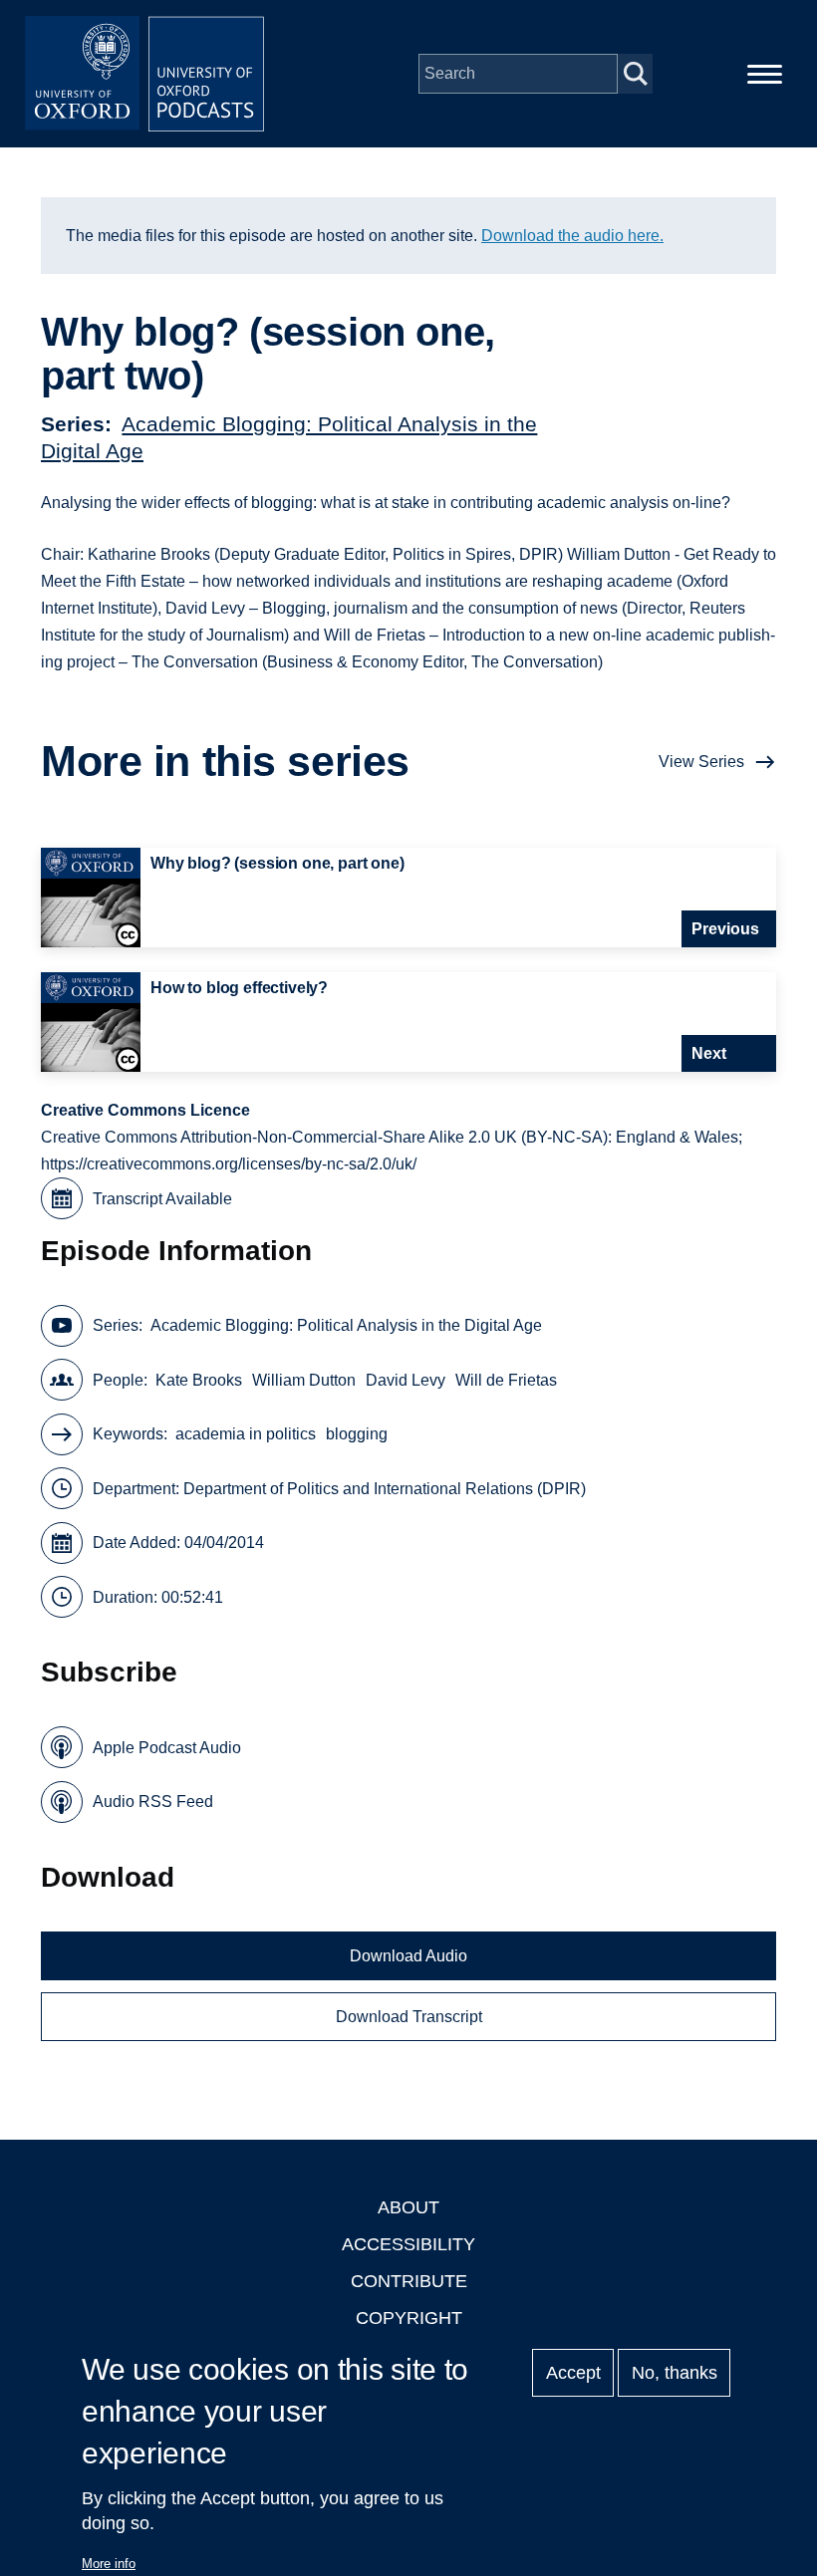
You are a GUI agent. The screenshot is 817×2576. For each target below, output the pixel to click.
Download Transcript (409, 2017)
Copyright (409, 2318)
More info (109, 2564)
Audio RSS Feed (153, 1802)
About (408, 2207)
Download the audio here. (572, 236)
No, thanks (675, 2373)
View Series (701, 762)
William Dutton (304, 1380)
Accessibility (408, 2244)
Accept (573, 2373)
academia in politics (246, 1434)
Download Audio (408, 1956)
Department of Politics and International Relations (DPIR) (385, 1489)
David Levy (406, 1380)
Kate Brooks (199, 1380)
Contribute (409, 2281)
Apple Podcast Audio (167, 1748)
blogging (357, 1434)
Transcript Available (162, 1199)
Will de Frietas (506, 1380)
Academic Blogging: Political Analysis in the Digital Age (346, 1325)
